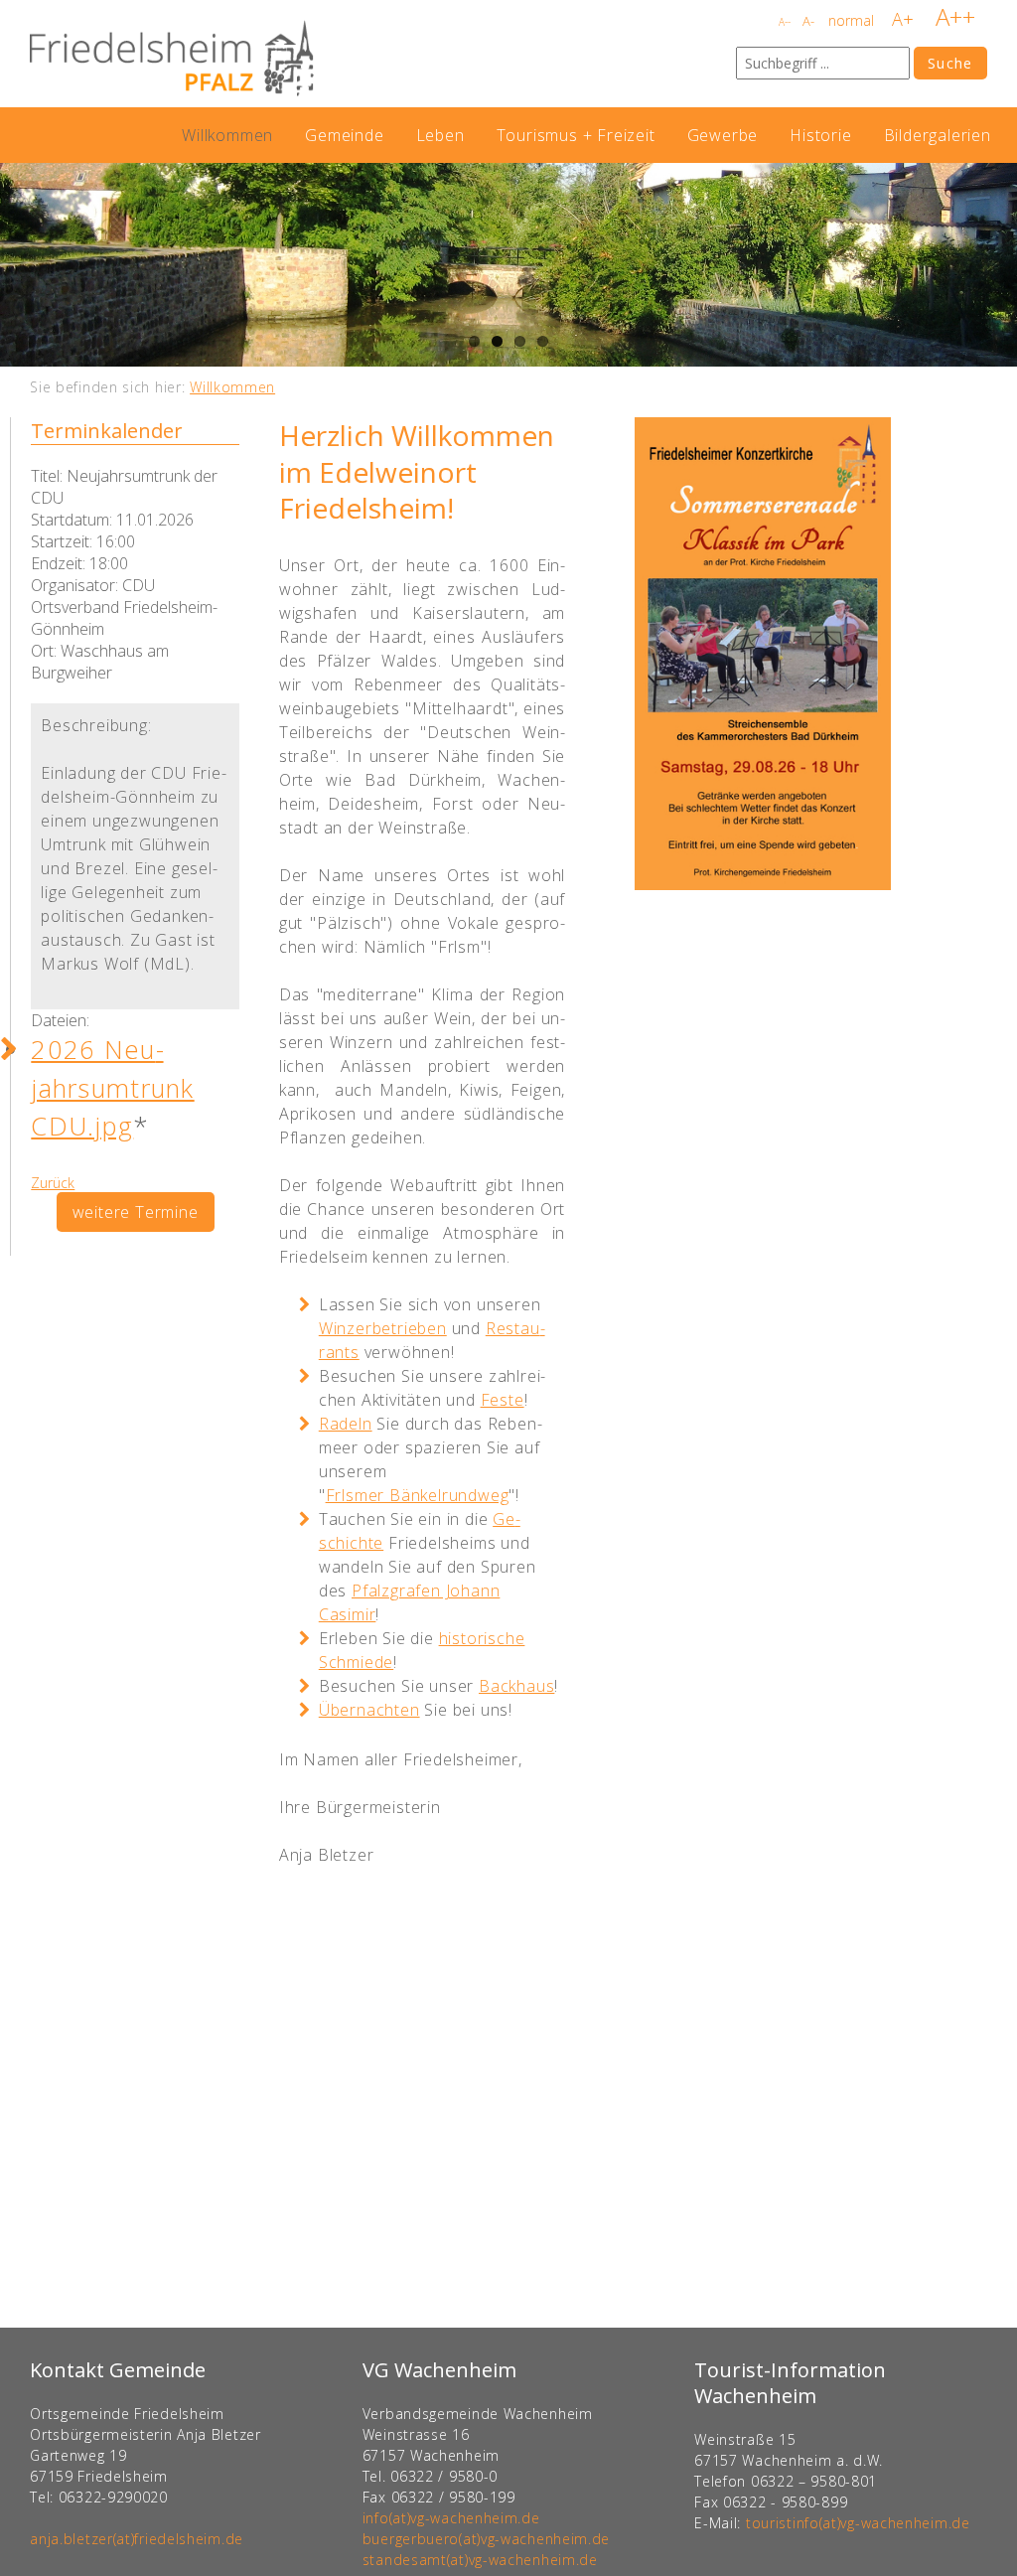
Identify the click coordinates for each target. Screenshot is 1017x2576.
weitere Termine (136, 1212)
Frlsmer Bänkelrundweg (418, 1495)
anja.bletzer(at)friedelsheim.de (137, 2539)
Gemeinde (344, 135)
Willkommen (227, 135)
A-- (785, 22)
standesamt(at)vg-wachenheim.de (480, 2560)
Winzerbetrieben (383, 1328)
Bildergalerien (938, 135)
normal (851, 20)
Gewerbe (723, 135)
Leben (440, 135)
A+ (903, 19)
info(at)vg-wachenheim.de (451, 2518)
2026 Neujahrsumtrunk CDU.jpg (112, 1088)
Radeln (346, 1424)
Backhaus (516, 1686)
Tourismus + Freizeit (576, 135)
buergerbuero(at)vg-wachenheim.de (486, 2539)
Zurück (53, 1183)
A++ (955, 16)
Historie (820, 135)
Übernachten (369, 1710)
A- (808, 21)
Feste (503, 1400)
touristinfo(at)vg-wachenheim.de (858, 2523)
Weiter (997, 265)
